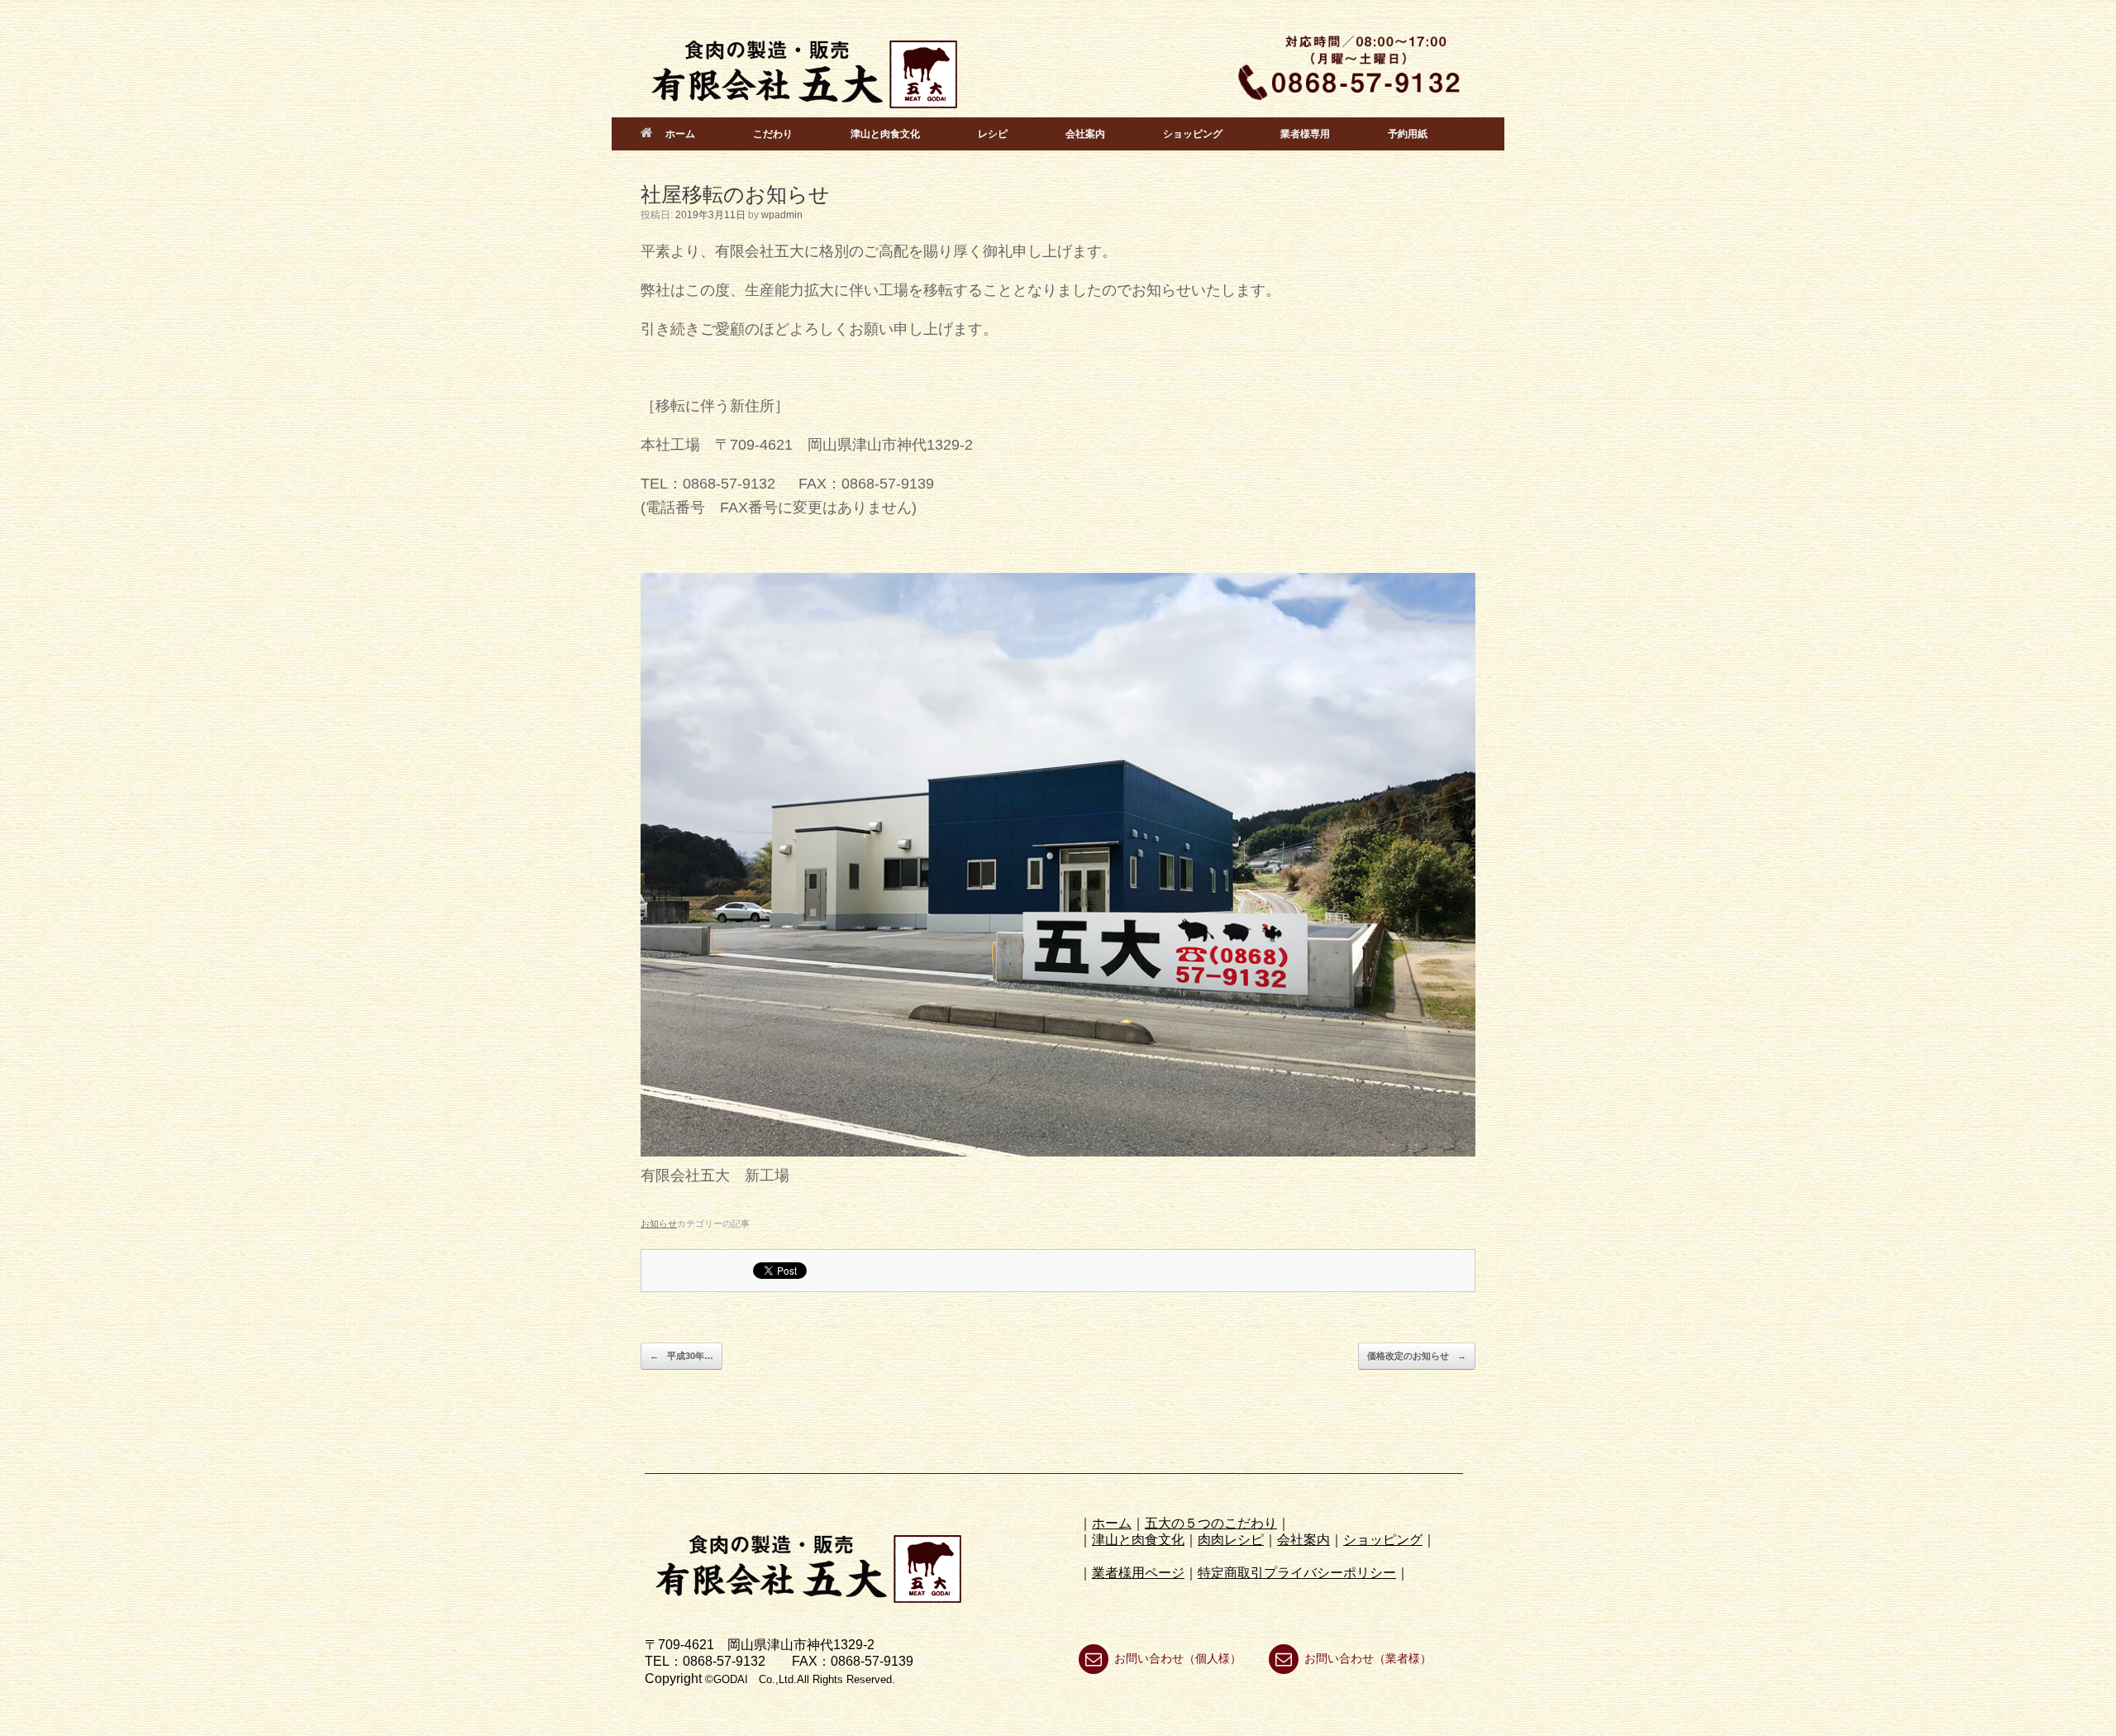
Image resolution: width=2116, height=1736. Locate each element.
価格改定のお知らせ (1417, 1356)
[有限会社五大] (806, 67)
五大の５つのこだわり (1211, 1523)
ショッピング (1193, 134)
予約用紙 (1408, 134)
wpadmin (782, 215)
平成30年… (682, 1356)
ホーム (680, 134)
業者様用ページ (1138, 1573)
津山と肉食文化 (885, 134)
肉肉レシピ (1231, 1540)
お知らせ (659, 1223)
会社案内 (1085, 134)
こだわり (773, 134)
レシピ (993, 134)
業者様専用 (1305, 134)
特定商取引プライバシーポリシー (1297, 1573)
